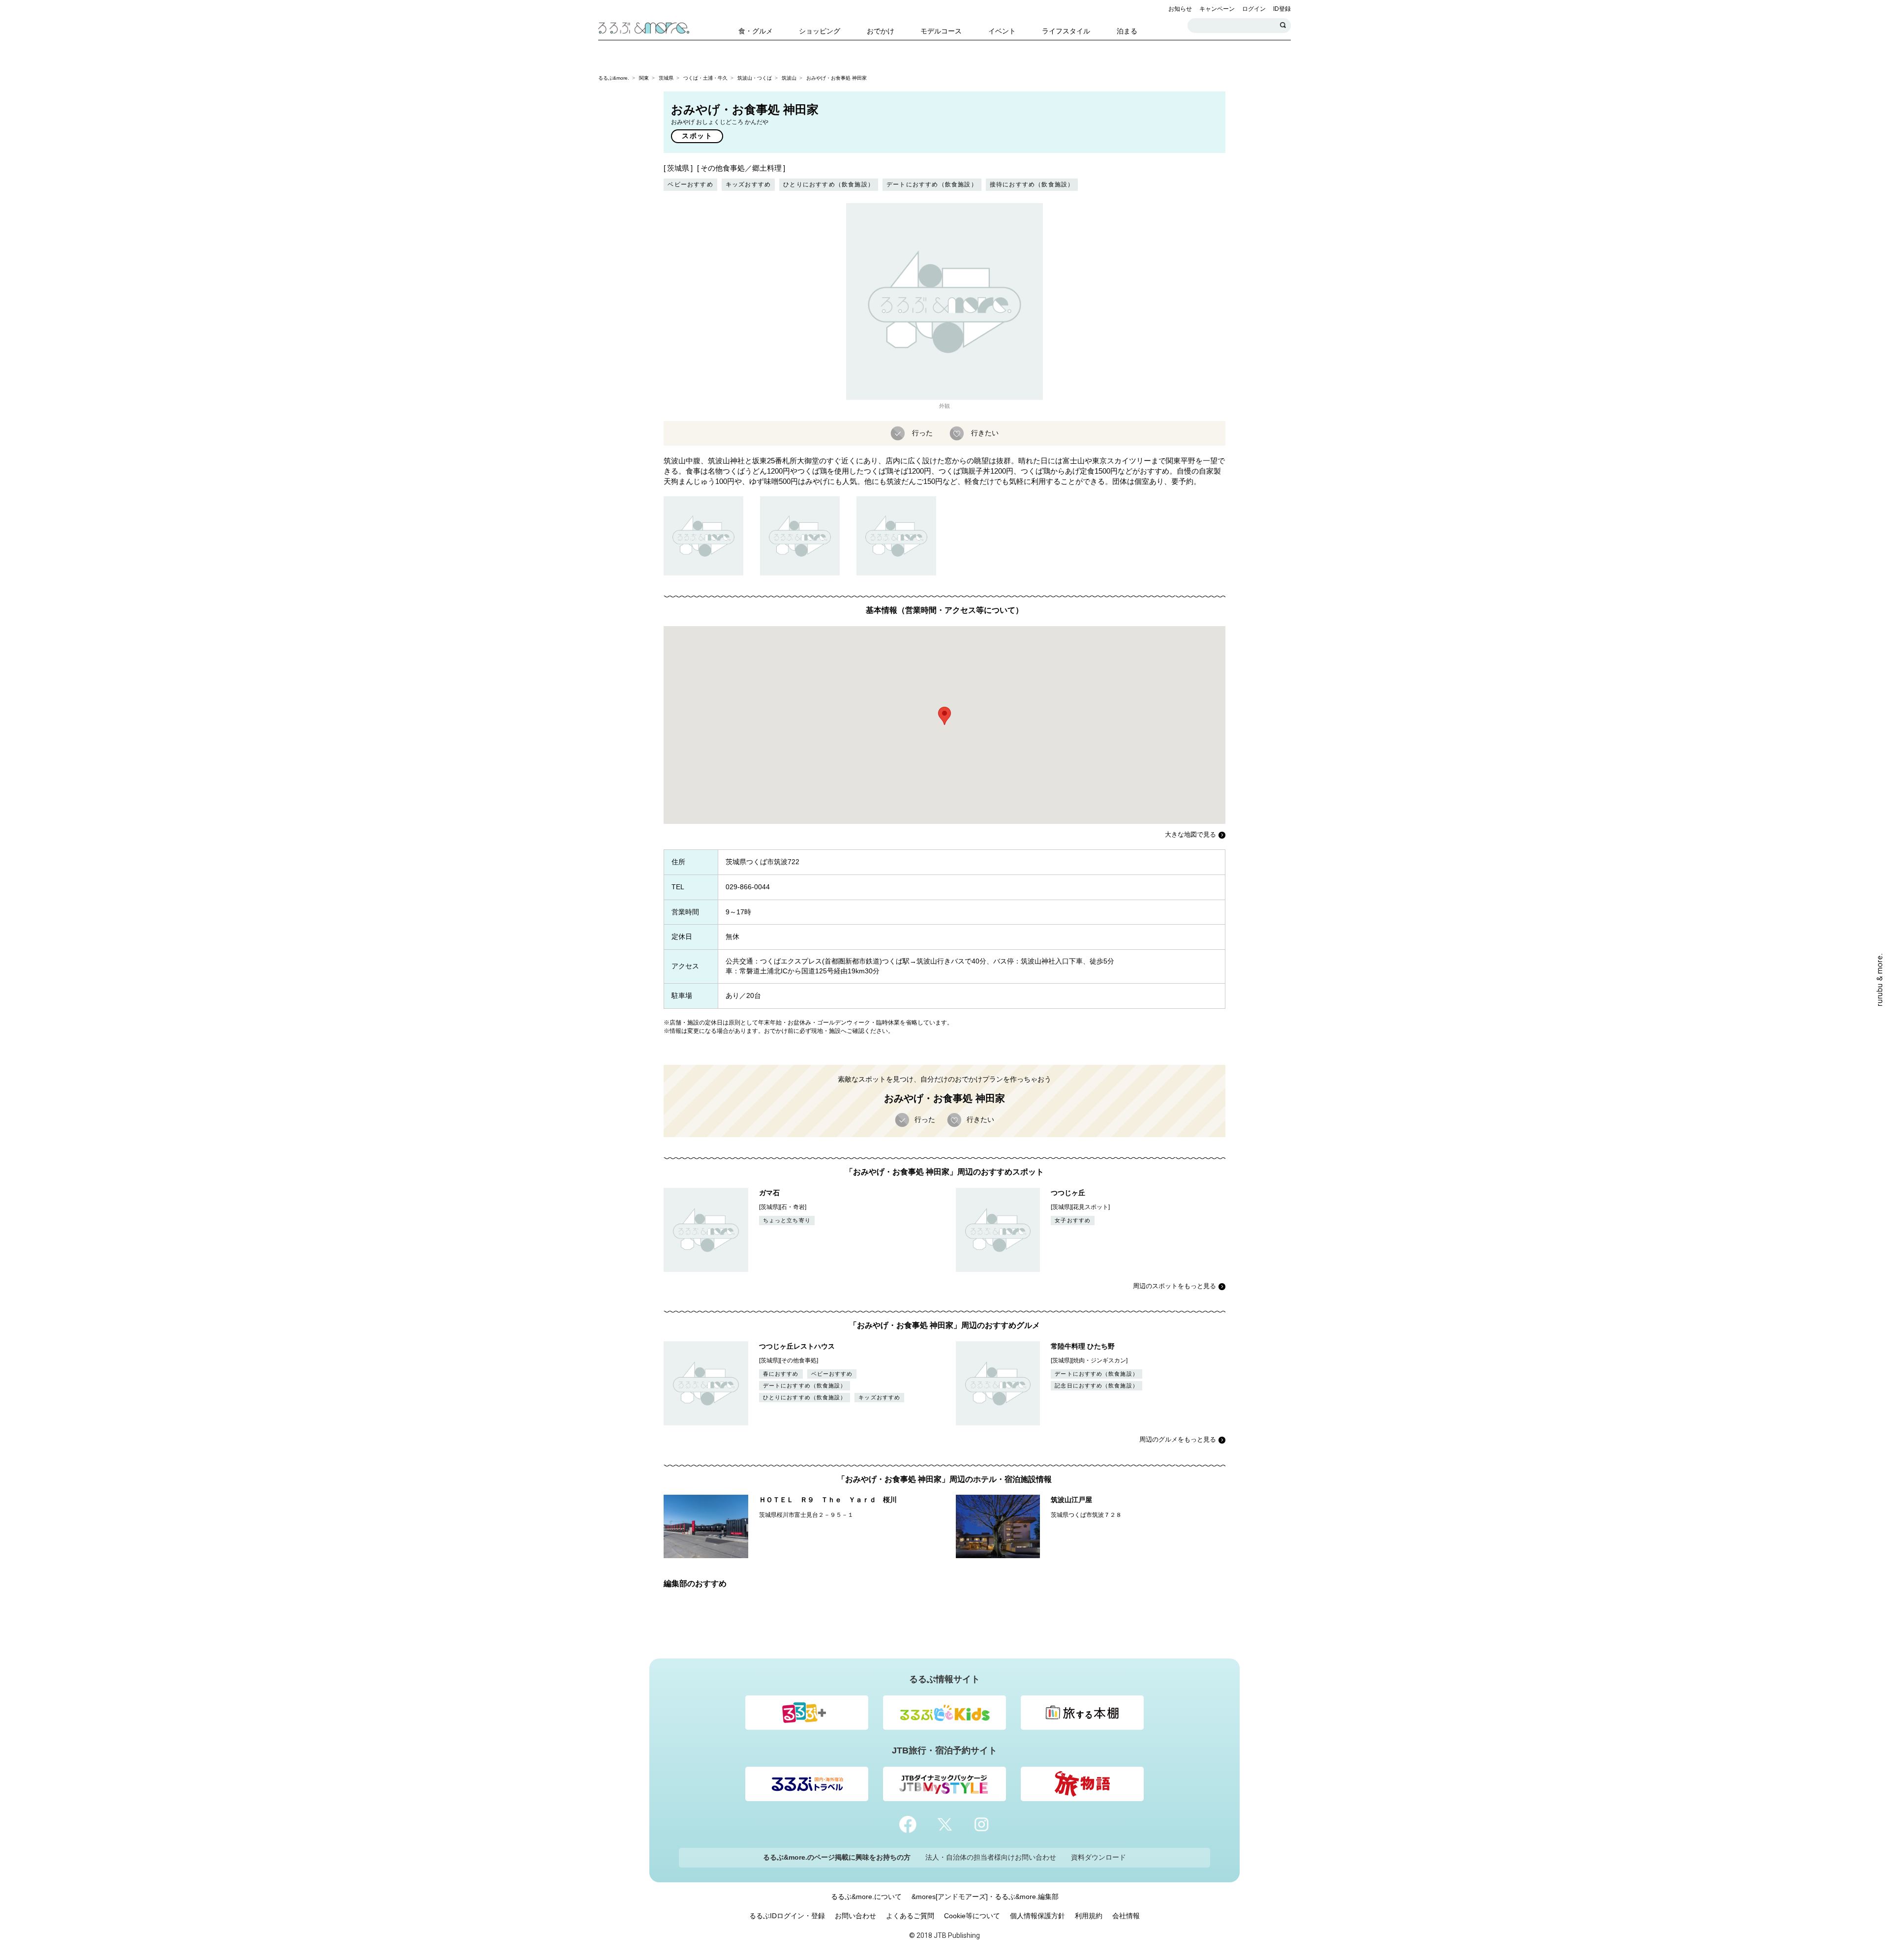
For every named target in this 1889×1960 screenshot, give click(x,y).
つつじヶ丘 (1068, 1193)
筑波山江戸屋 (1071, 1500)
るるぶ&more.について (866, 1897)
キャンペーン (1217, 9)
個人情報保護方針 (1037, 1916)
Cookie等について (972, 1916)
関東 (644, 78)
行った (922, 432)
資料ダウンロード (1098, 1857)
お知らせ (1180, 9)
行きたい (985, 432)
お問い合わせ (855, 1916)
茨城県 (666, 78)
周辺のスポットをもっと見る (1174, 1286)
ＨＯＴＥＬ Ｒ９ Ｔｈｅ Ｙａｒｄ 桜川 (828, 1500)
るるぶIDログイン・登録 (787, 1916)
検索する (1283, 26)
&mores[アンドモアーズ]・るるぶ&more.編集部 (985, 1897)
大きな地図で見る (1190, 834)
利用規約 (1089, 1916)
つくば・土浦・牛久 (705, 78)
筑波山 (789, 78)
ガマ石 (769, 1193)
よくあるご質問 (910, 1916)
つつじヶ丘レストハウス (797, 1346)
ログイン (1254, 9)
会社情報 (1126, 1916)
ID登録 (1282, 9)
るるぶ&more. (614, 78)
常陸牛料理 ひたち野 (1083, 1346)
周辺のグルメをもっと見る (1178, 1439)
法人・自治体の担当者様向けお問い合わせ (991, 1857)
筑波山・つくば (755, 78)
